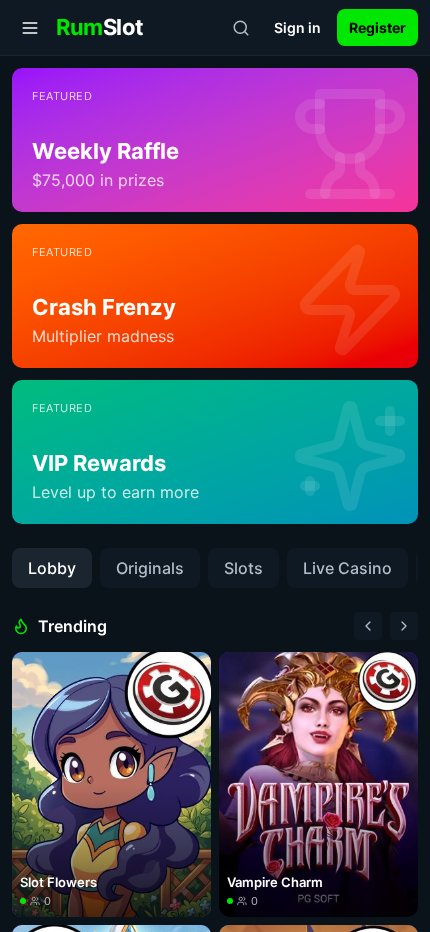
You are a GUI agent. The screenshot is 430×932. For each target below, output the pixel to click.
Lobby (52, 568)
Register (377, 27)
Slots (243, 568)
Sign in (297, 27)
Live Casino (347, 568)
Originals (150, 568)
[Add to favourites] (190, 673)
